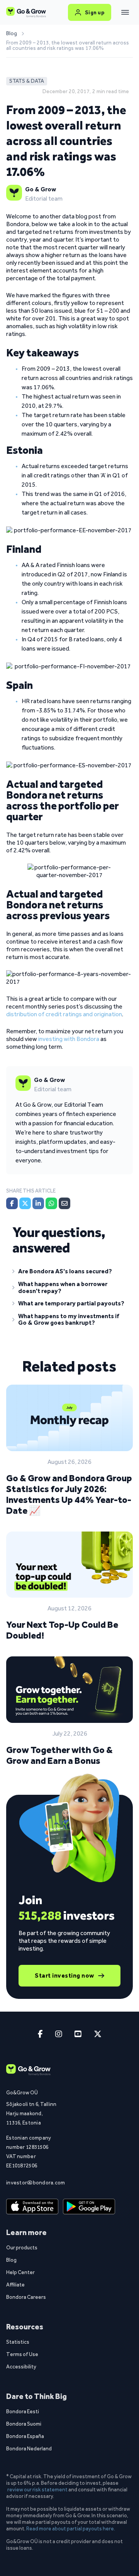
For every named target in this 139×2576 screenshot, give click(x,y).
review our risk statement (37, 2489)
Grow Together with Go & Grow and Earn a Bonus (59, 1755)
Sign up (95, 12)
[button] (69, 1273)
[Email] (64, 1203)
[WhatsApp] (51, 1203)
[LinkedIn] (38, 1203)
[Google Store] (88, 2207)
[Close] (125, 12)
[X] (25, 1203)
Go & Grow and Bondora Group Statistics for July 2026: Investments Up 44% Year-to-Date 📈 (69, 1494)
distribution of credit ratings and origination (64, 1014)
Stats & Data (27, 81)
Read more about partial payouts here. (71, 2528)
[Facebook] (12, 1203)
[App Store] (31, 2207)
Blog (12, 34)
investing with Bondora (69, 1039)
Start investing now (64, 1975)
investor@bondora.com (31, 2182)
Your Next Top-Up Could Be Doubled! (62, 1630)
